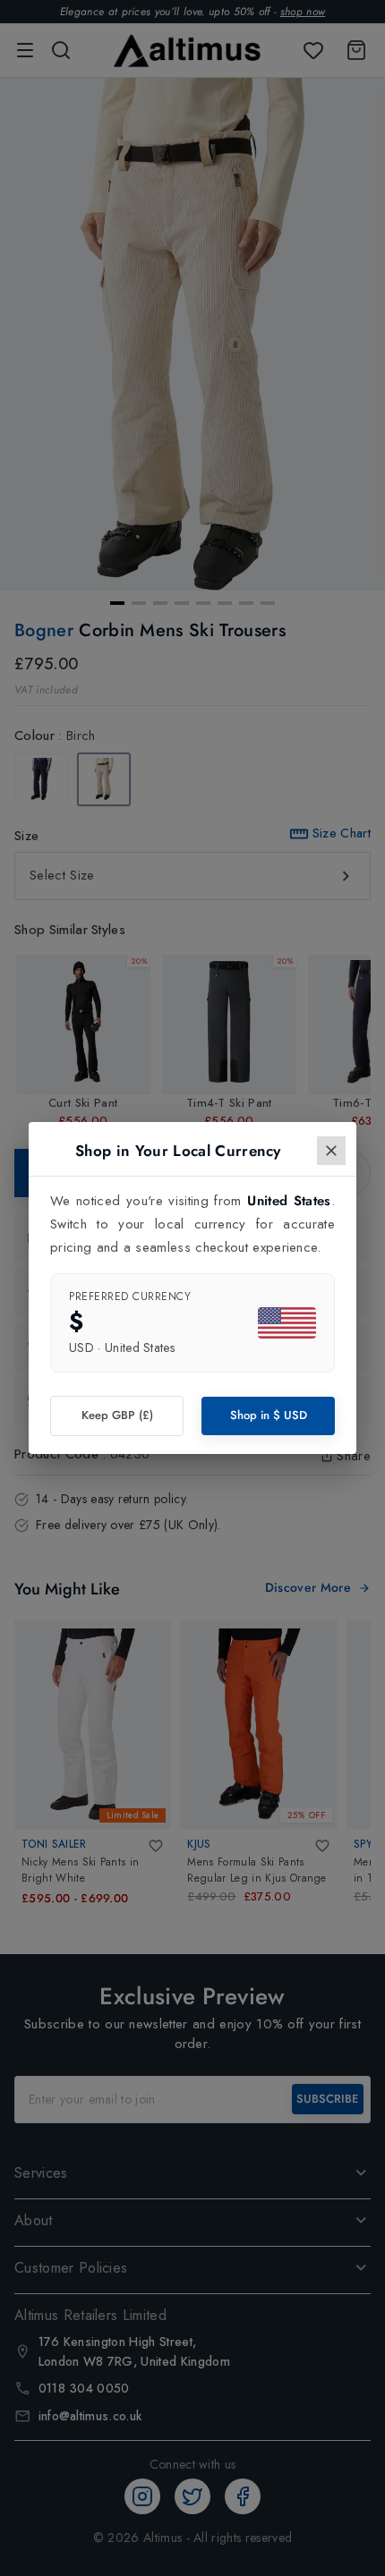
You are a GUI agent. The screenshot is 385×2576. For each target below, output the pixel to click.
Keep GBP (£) (117, 1415)
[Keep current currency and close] (331, 1151)
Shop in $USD (269, 1415)
